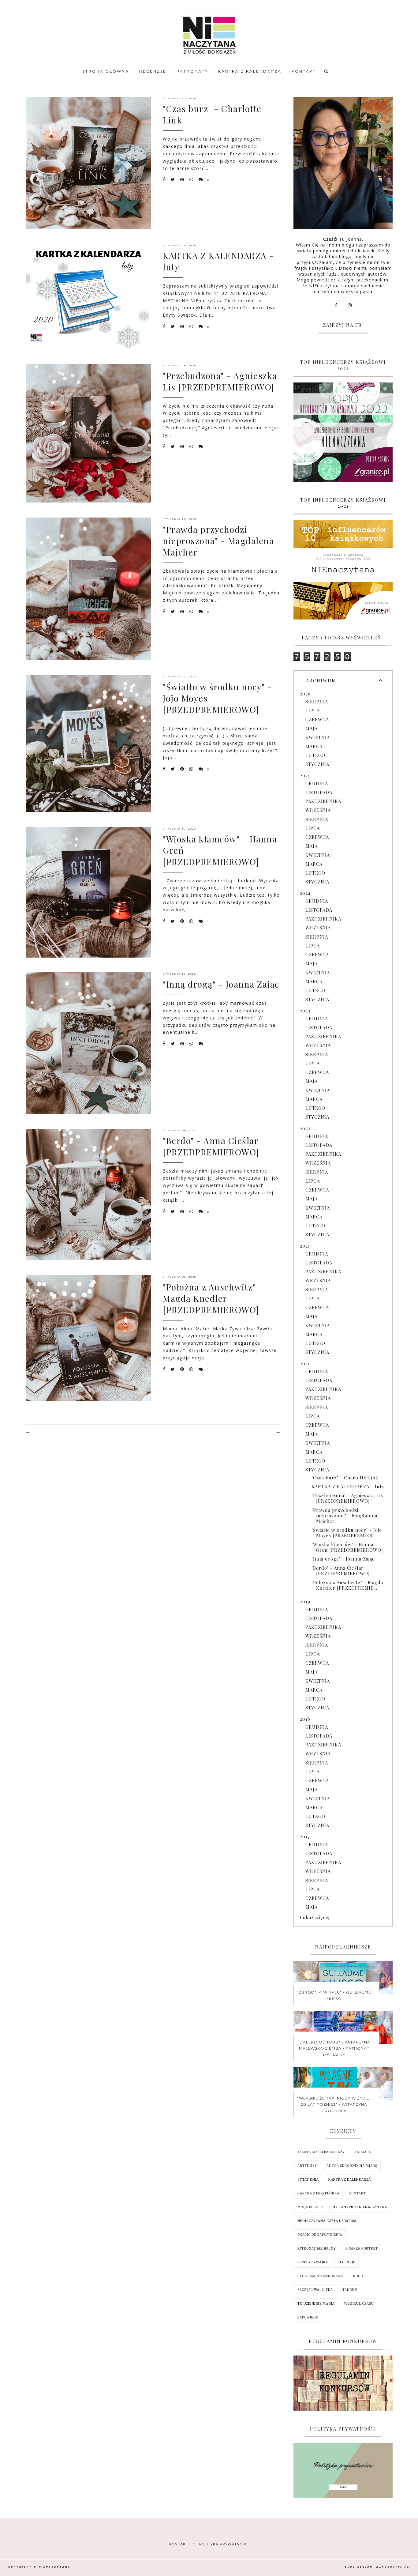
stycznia (317, 764)
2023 (305, 1011)
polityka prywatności (224, 2544)
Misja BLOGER (310, 2207)
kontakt (179, 2544)
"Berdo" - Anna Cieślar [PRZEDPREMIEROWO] (211, 1146)
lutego (315, 755)
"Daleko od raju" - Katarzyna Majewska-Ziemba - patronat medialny (334, 2048)
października (323, 801)
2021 (305, 1246)
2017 (305, 1836)
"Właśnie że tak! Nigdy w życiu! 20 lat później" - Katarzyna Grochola (334, 2104)
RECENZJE (153, 71)
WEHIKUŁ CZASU (359, 2304)
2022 (305, 1128)
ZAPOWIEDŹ (308, 2317)
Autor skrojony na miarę (352, 2166)
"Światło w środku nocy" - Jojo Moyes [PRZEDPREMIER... (347, 1533)
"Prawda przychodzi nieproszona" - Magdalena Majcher (218, 541)
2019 (305, 1601)
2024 (305, 893)
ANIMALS (363, 2152)
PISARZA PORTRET (362, 2248)
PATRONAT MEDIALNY (317, 2248)
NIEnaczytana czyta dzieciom (327, 2221)
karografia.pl (393, 2567)
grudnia (317, 783)
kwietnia (318, 737)
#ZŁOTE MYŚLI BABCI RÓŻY (321, 2152)
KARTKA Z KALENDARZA (250, 71)
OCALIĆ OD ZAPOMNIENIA (320, 2235)
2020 (305, 1363)
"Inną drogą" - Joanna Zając (221, 984)
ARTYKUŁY (307, 2166)
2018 (305, 1719)
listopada (319, 792)
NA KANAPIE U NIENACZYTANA (360, 2207)
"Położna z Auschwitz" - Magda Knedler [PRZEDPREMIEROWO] (213, 1298)
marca (314, 746)
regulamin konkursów (321, 2276)
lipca (313, 710)
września (318, 810)
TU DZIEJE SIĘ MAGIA (316, 2304)
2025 (305, 775)
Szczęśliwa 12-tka (315, 2290)
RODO (358, 2276)
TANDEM (350, 2290)
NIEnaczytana (55, 2567)
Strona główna (106, 71)
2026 (305, 694)
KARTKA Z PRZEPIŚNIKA (318, 2193)
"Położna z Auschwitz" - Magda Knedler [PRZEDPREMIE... (347, 1585)
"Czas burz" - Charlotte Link (345, 1478)
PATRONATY (192, 71)
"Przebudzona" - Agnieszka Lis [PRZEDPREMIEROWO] (220, 381)
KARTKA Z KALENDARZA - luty (348, 1486)
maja (312, 728)
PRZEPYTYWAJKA (313, 2262)
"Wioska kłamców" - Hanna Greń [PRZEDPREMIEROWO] (347, 1547)
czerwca (317, 719)
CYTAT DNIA (308, 2180)
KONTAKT (304, 71)
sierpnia (317, 702)
